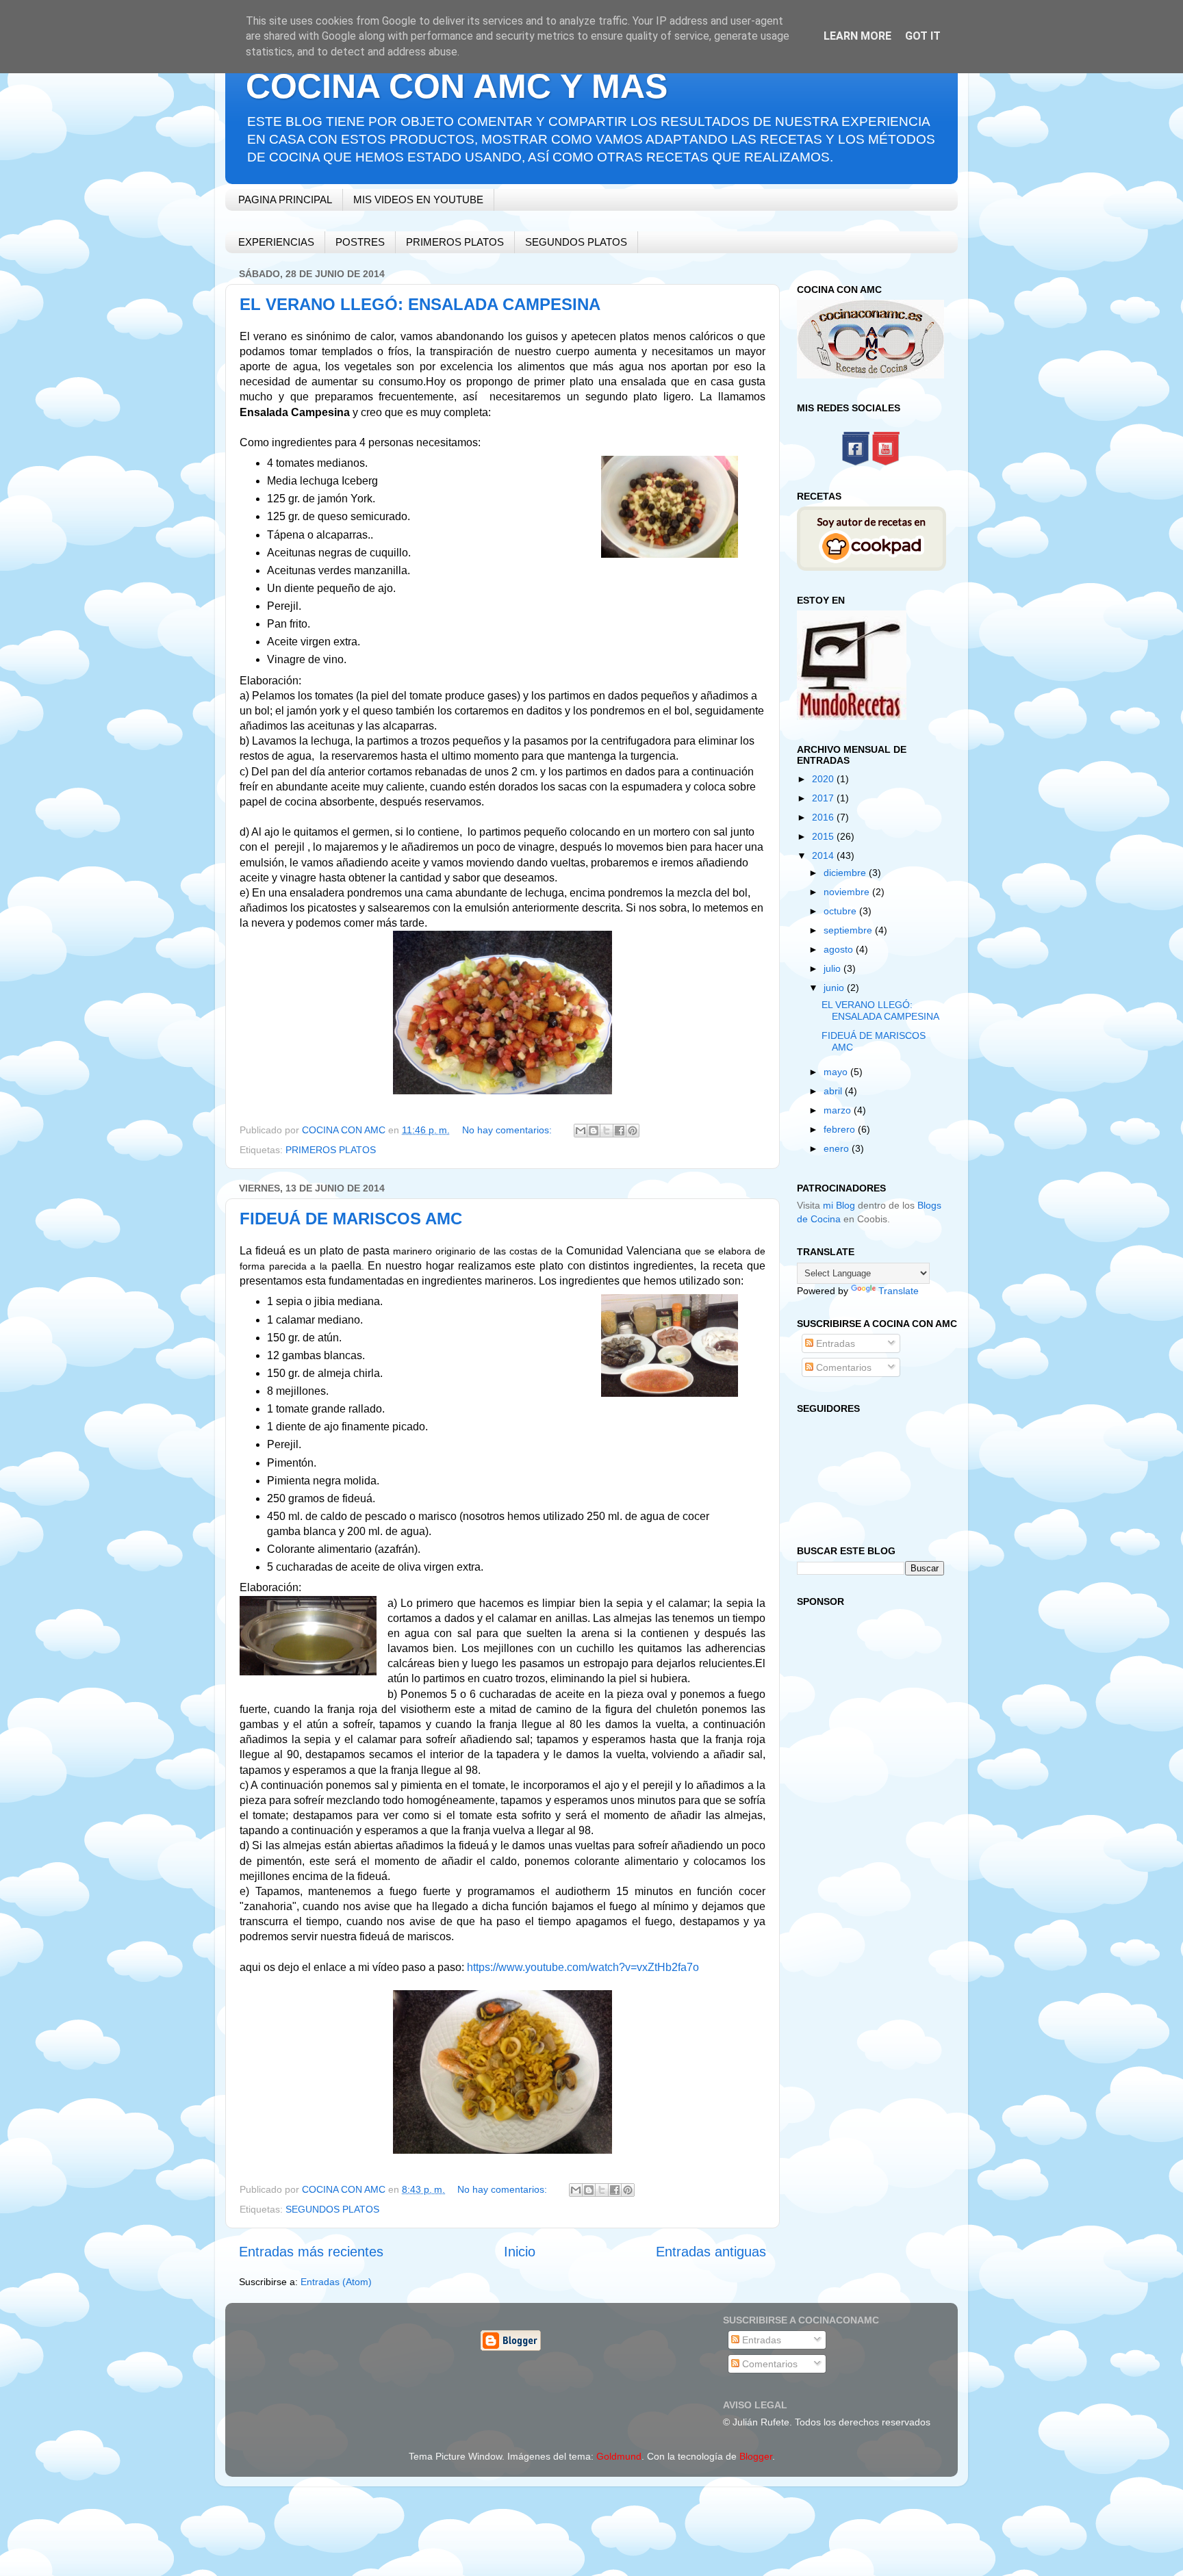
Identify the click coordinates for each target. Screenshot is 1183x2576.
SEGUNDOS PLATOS (576, 242)
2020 (824, 779)
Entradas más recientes (311, 2252)
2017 (824, 798)
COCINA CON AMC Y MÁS (457, 86)
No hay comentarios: (508, 1130)
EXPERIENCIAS (276, 242)
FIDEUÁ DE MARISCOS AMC (351, 1219)
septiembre (849, 930)
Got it (923, 36)
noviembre (848, 892)
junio (835, 988)
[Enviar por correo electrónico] (581, 1131)
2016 (824, 817)
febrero (841, 1129)
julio (834, 968)
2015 (824, 836)
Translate (899, 1291)
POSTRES (360, 242)
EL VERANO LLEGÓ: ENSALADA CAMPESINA (420, 304)
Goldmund (619, 2456)
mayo (837, 1072)
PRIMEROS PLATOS (455, 242)
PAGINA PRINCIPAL (285, 199)
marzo (839, 1110)
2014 (824, 855)
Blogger (756, 2456)
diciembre (846, 873)
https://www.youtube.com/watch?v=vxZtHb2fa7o (583, 1967)
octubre (841, 911)
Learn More (857, 36)
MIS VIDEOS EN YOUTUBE (418, 199)
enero (838, 1148)
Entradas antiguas (711, 2252)
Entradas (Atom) (336, 2282)
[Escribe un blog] (594, 1131)
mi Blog (839, 1205)
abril (834, 1091)
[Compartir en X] (607, 1131)
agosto (840, 949)
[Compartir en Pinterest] (633, 1131)
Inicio (520, 2252)
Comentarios (842, 1367)
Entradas (834, 1343)
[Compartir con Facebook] (620, 1131)
